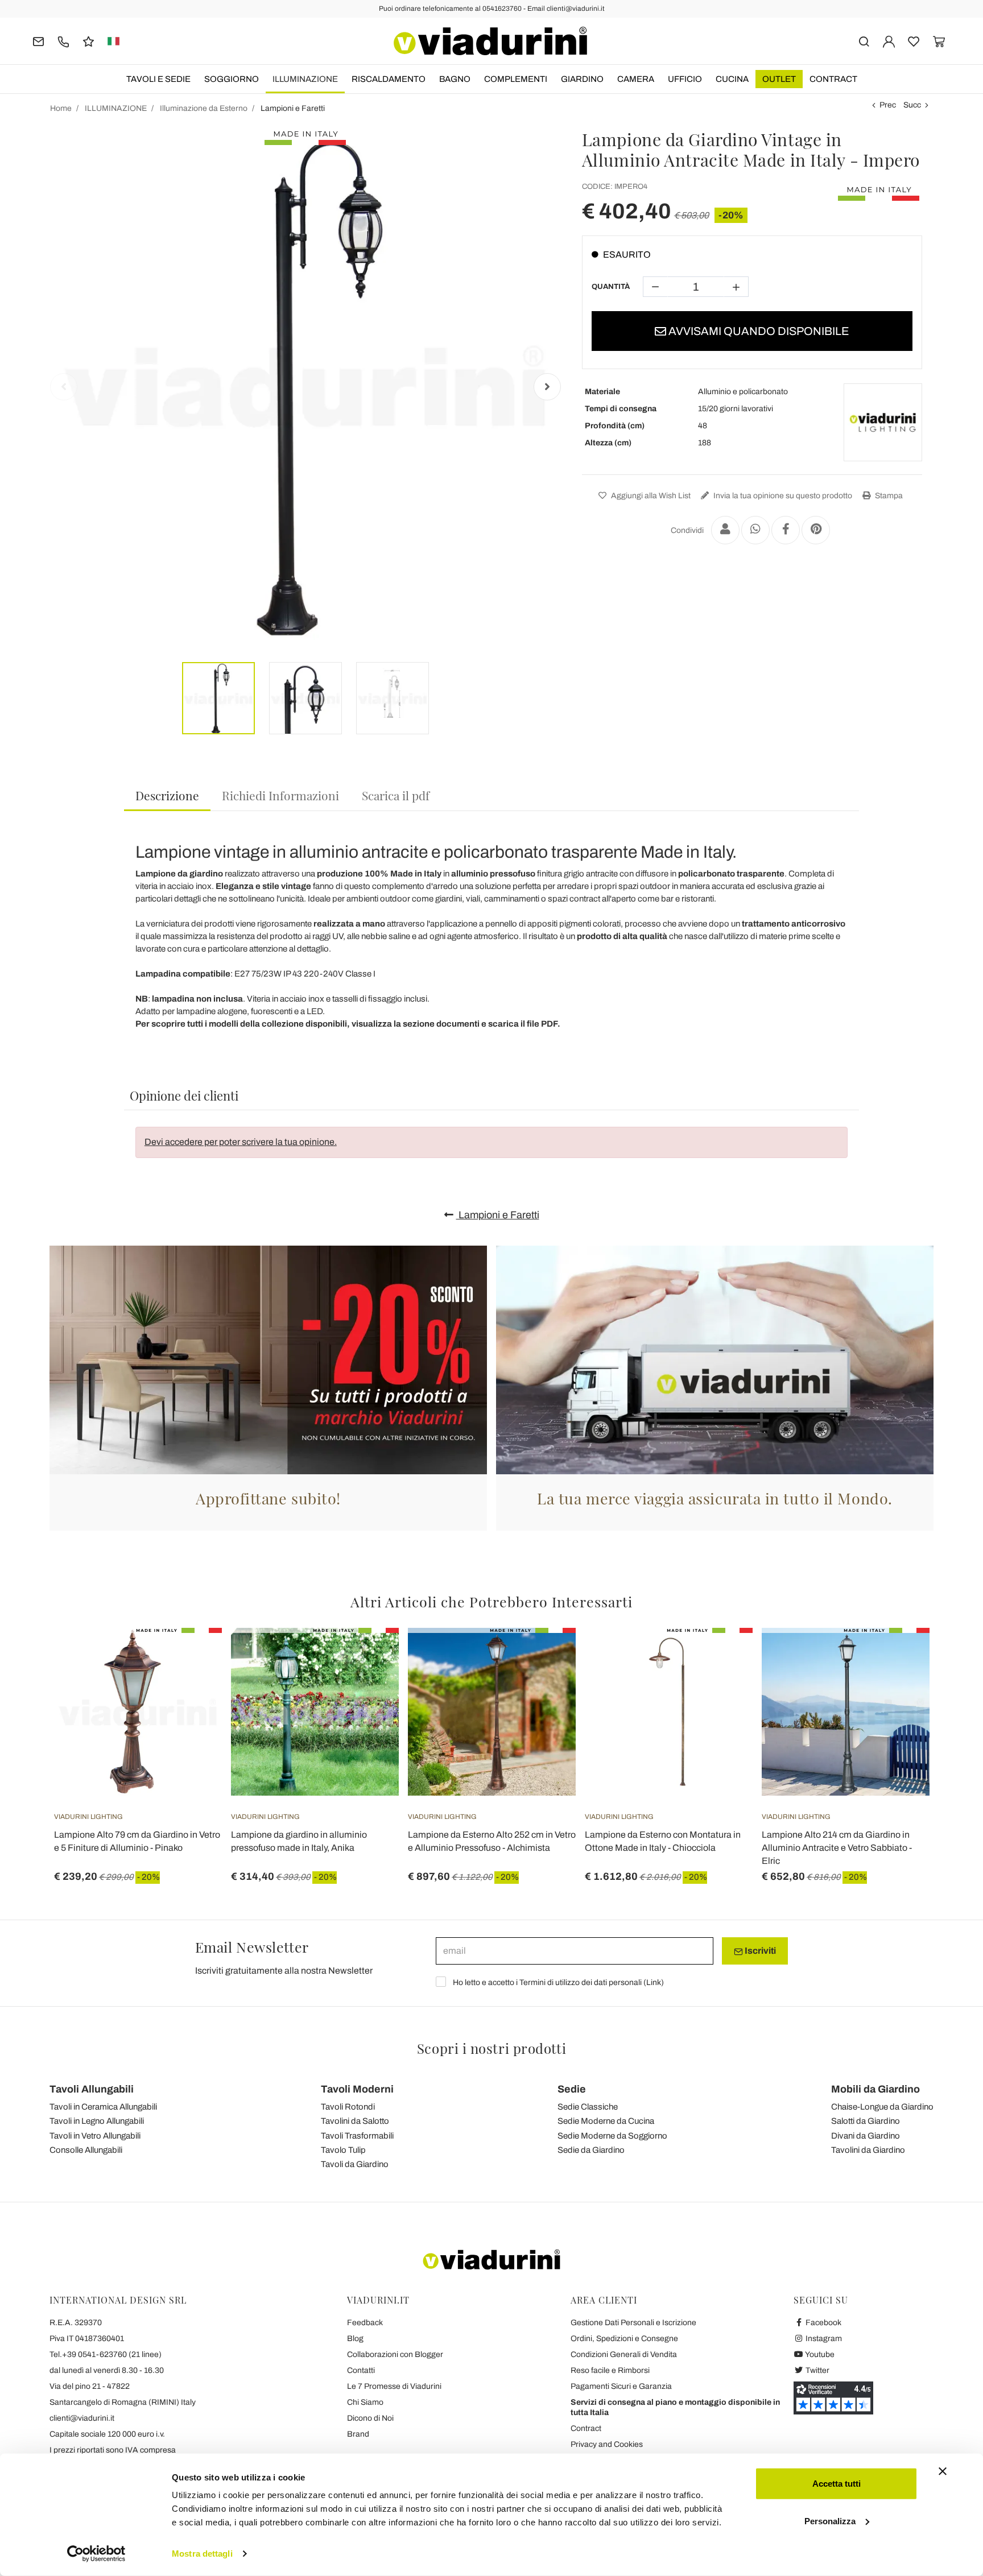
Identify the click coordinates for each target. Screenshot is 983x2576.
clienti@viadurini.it (82, 2418)
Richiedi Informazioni (280, 795)
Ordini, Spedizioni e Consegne (624, 2339)
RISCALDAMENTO (389, 79)
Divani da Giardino (866, 2136)
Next (547, 387)
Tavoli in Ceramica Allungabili (103, 2107)
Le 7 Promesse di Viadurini (394, 2386)
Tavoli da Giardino (355, 2164)
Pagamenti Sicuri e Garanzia (621, 2386)
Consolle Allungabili (86, 2150)
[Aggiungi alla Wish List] (193, 1684)
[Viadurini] (490, 41)
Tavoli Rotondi (348, 2107)
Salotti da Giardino (866, 2121)
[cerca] (864, 41)
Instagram (823, 2339)
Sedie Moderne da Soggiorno (612, 2136)
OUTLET (779, 79)
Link (654, 1982)
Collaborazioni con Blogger (395, 2354)
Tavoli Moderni (357, 2089)
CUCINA (732, 79)
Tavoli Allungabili (92, 2089)
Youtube (819, 2354)
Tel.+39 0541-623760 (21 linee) (106, 2354)
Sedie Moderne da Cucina (606, 2121)
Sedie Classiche (588, 2107)
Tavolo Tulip (343, 2150)
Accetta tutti (837, 2484)
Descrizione (167, 795)
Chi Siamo (365, 2402)
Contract (833, 79)
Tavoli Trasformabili (357, 2136)
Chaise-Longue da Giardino (882, 2107)
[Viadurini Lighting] (883, 423)
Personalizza (830, 2521)
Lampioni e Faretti (498, 1215)
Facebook (823, 2323)
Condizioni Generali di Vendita (624, 2354)
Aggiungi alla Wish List (650, 496)
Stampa (888, 496)
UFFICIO (685, 79)
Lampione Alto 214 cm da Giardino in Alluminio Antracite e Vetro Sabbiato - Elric (837, 1848)
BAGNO (455, 79)
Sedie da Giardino (591, 2150)
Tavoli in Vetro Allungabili (95, 2136)
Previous (64, 387)
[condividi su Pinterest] (816, 530)
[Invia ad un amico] (725, 530)
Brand (358, 2434)
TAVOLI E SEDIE (158, 79)
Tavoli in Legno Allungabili (97, 2121)
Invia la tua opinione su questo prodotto (782, 496)
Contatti (361, 2370)
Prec (888, 105)
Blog (355, 2339)
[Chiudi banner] (943, 2471)
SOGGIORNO (232, 79)
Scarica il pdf (396, 795)
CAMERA (636, 79)
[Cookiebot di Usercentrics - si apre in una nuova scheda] (96, 2554)
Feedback (365, 2323)
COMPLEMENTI (516, 79)
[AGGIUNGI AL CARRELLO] (724, 1656)
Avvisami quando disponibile (758, 331)
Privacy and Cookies (607, 2444)
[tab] (167, 796)
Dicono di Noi (370, 2418)
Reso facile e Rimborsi (610, 2370)
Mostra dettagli (202, 2554)
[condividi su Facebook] (786, 530)
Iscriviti (759, 1951)
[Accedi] (889, 41)
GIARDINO (582, 79)
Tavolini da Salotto (355, 2121)
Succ (912, 105)
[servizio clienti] (63, 41)
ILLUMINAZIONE (305, 79)
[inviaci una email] (38, 41)
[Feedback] (88, 41)
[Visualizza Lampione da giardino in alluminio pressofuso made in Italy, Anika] (370, 1656)
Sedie (572, 2089)
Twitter (817, 2370)
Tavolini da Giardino (868, 2150)
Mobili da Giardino (875, 2089)
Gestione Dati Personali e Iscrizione (633, 2323)
